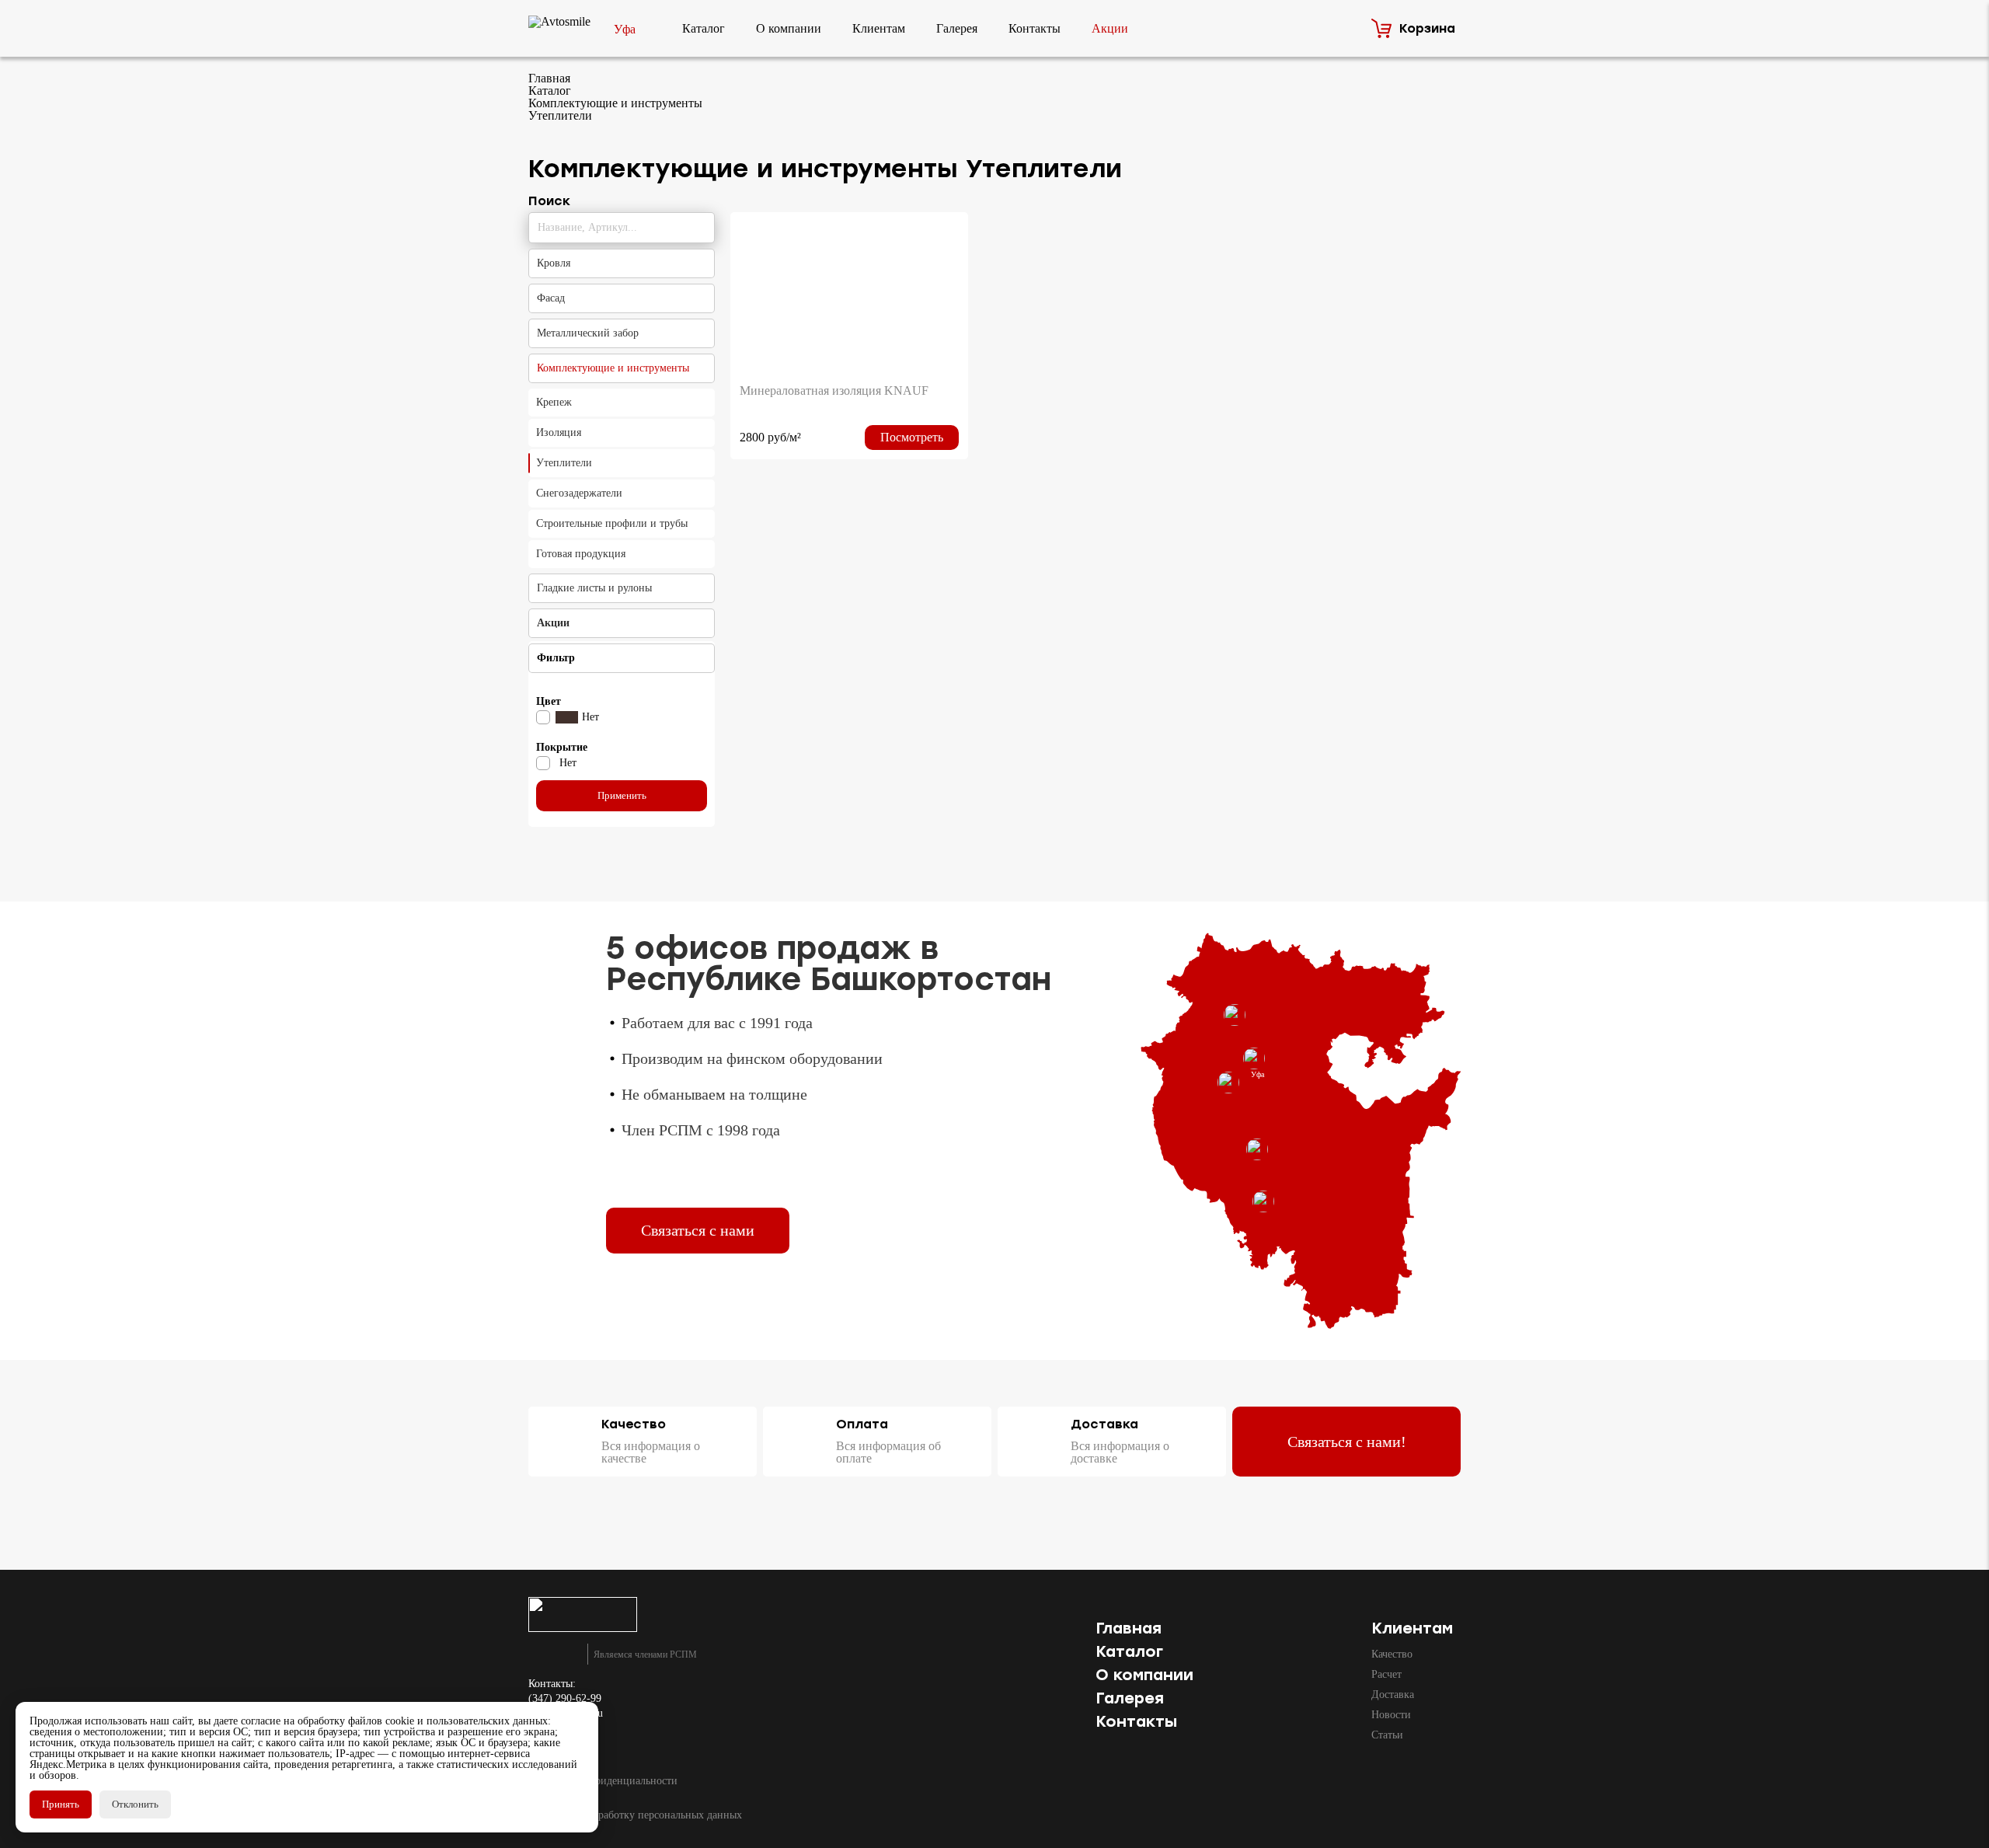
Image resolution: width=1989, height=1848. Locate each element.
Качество (1392, 1654)
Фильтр (556, 658)
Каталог (704, 28)
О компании (789, 28)
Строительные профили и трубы (612, 523)
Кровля (554, 263)
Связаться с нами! (1347, 1442)
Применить (622, 795)
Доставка (1393, 1695)
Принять (61, 1804)
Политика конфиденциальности (603, 1781)
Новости (1391, 1715)
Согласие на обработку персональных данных (635, 1815)
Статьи (1387, 1735)
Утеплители (564, 463)
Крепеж (554, 402)
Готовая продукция (581, 554)
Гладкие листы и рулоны (594, 588)
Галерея (957, 28)
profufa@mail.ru (566, 1714)
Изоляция (559, 432)
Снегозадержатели (579, 493)
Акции (1110, 28)
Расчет (1386, 1674)
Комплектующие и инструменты (613, 368)
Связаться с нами (698, 1230)
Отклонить (135, 1804)
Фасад (551, 298)
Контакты (1035, 28)
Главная (1129, 1628)
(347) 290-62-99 (565, 1699)
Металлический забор (588, 333)
